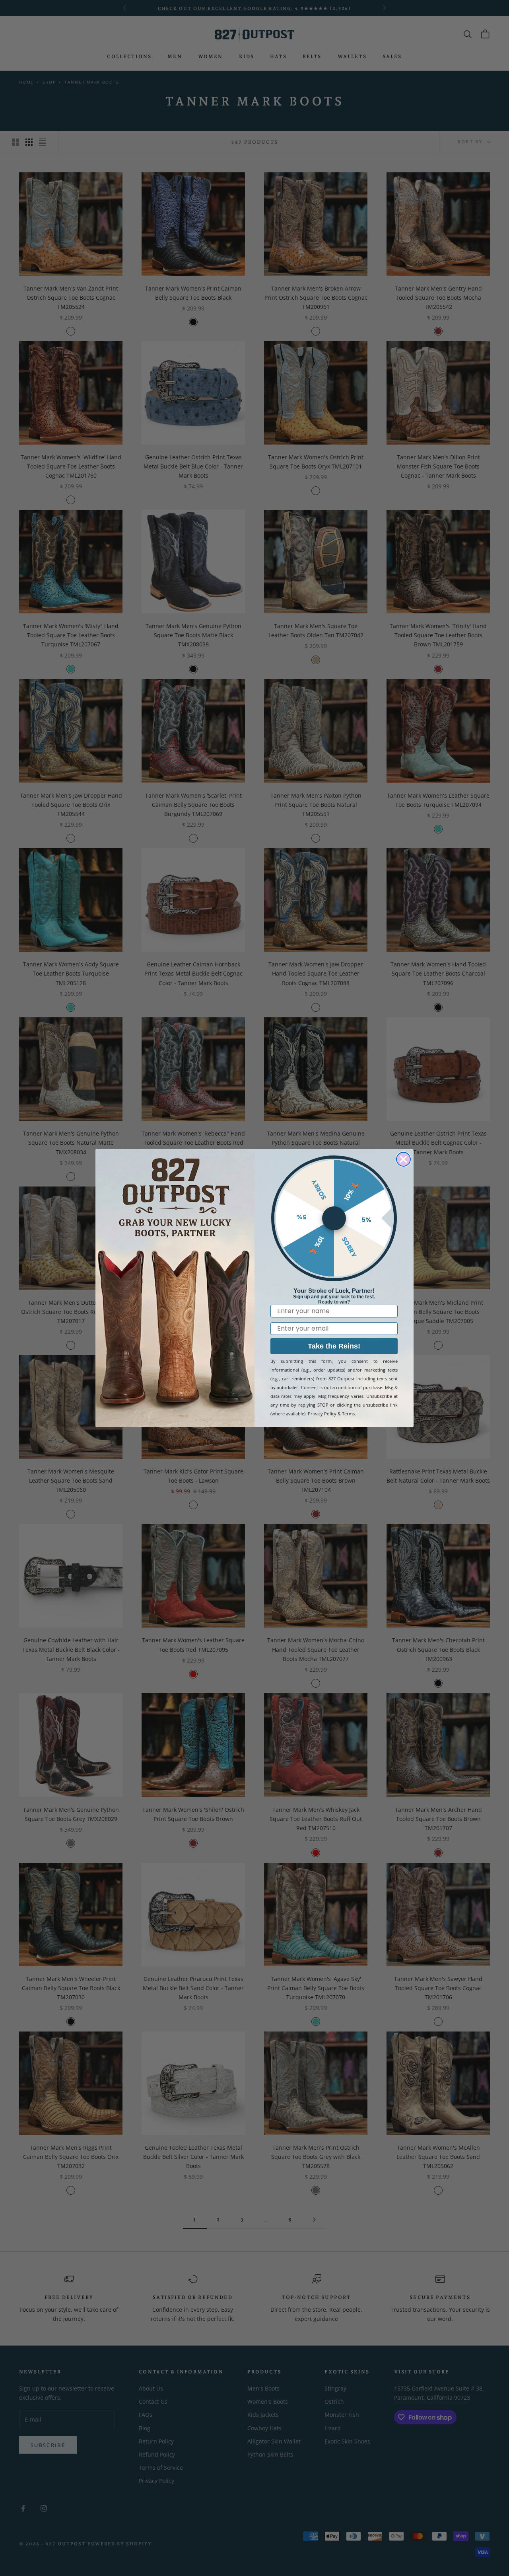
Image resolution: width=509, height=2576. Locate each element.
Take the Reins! (334, 1346)
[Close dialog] (403, 1159)
